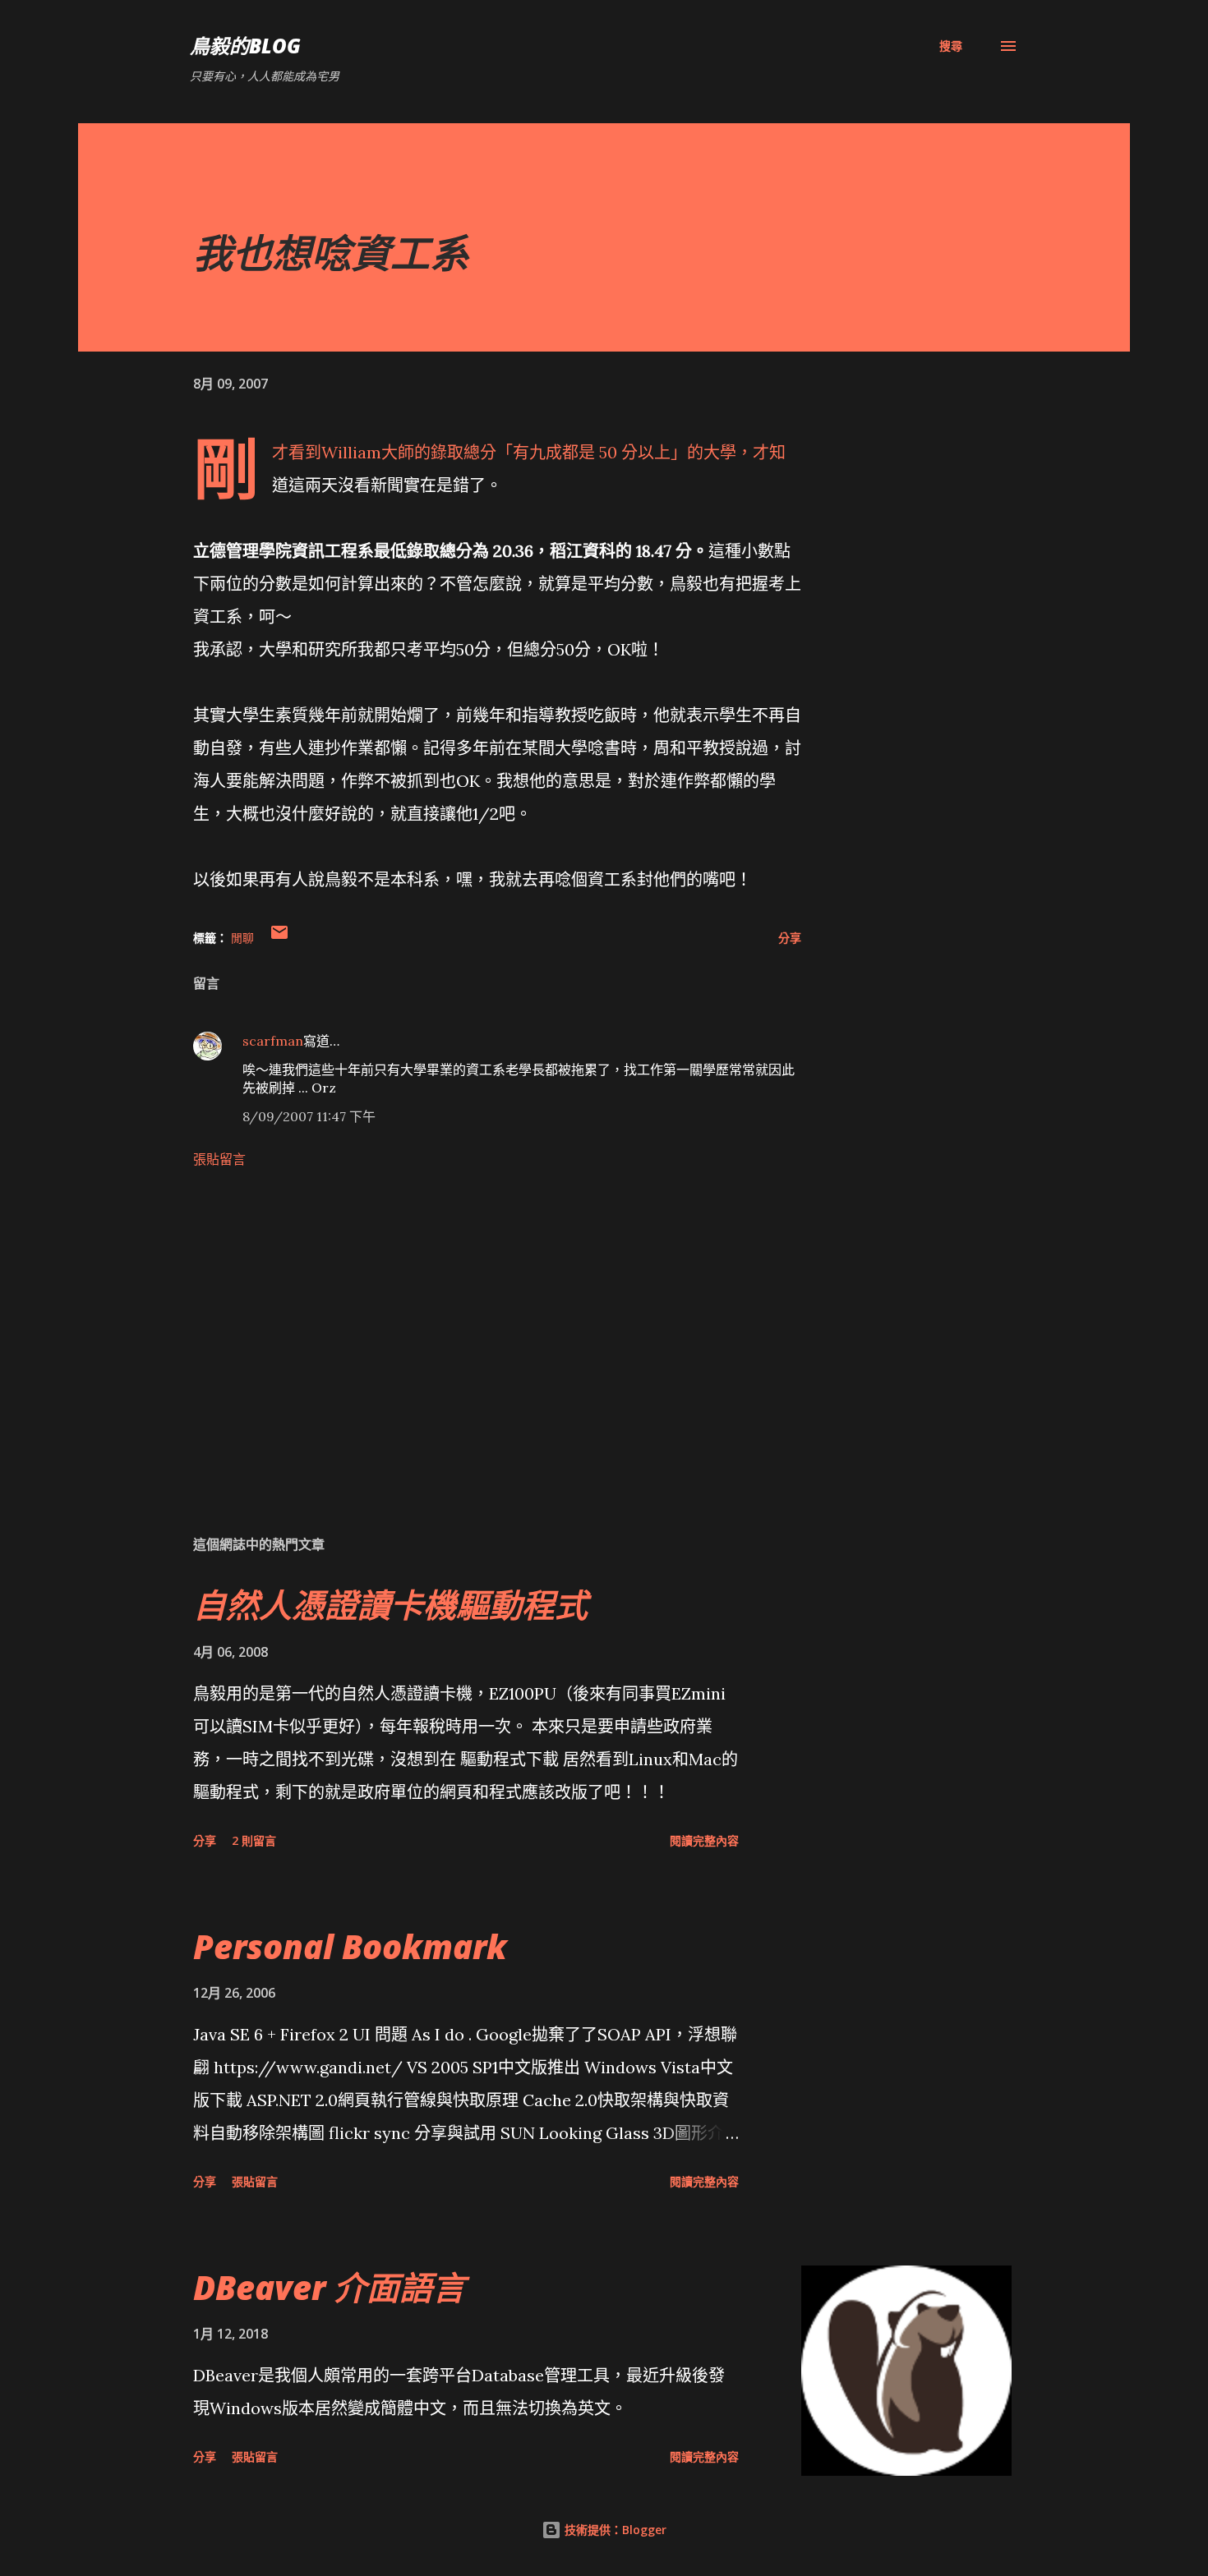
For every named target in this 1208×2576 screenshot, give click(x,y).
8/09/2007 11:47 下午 (309, 1116)
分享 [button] (790, 938)
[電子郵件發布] (279, 938)
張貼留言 (219, 1159)
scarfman (273, 1041)
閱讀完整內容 (704, 1840)
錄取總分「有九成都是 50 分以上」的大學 (583, 452)
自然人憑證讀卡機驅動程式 (390, 1605)
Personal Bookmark (350, 1946)
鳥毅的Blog (245, 46)
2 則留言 (254, 1840)
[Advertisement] (471, 1329)
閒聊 (242, 938)
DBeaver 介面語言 (329, 2287)
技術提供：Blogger (614, 2530)
